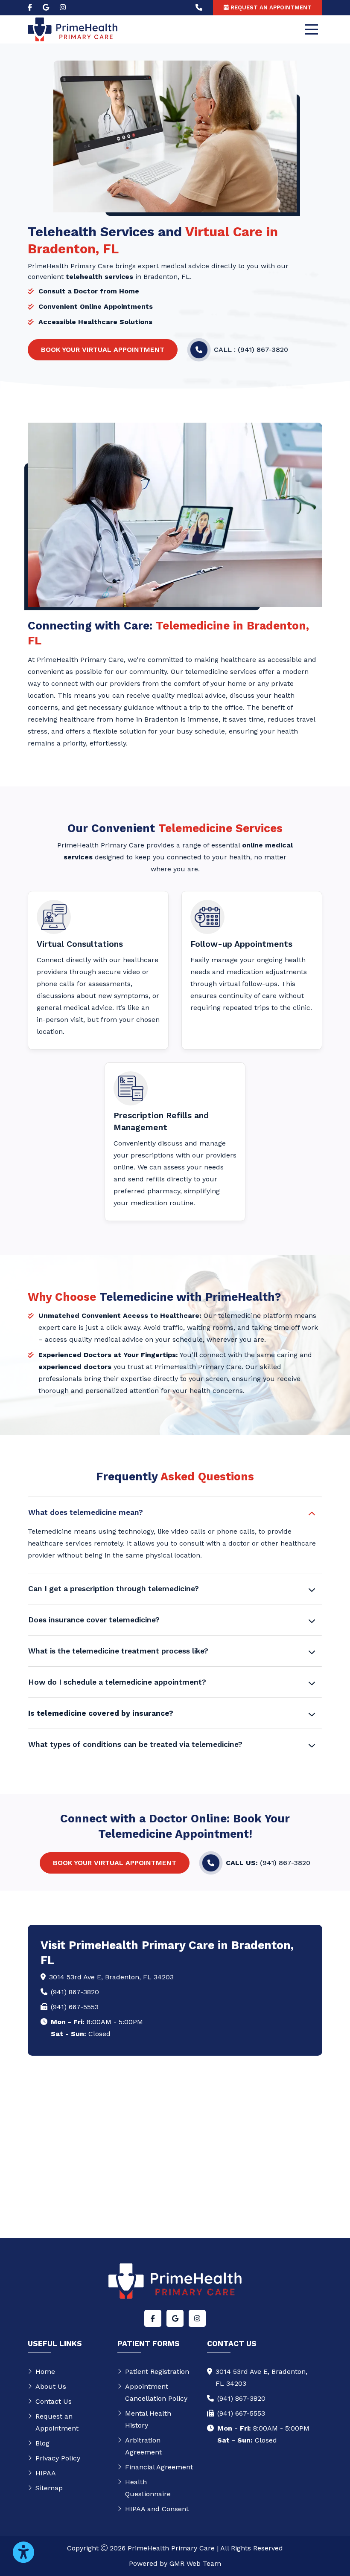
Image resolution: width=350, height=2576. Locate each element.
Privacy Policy (58, 2458)
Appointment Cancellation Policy (156, 2392)
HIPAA (46, 2473)
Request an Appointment (57, 2422)
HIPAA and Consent (157, 2509)
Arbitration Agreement (143, 2446)
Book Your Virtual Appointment (103, 350)
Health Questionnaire (148, 2488)
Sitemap (49, 2488)
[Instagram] (63, 8)
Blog (42, 2443)
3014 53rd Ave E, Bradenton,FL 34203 (261, 2377)
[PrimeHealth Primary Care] (73, 29)
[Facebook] (30, 8)
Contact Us (54, 2401)
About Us (51, 2386)
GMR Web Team (195, 2563)
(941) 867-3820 (75, 1992)
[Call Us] (199, 8)
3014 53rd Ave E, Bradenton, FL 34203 (111, 1977)
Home (45, 2371)
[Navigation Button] (312, 29)
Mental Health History (148, 2419)
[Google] (46, 8)
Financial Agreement (159, 2467)
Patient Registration (157, 2371)
